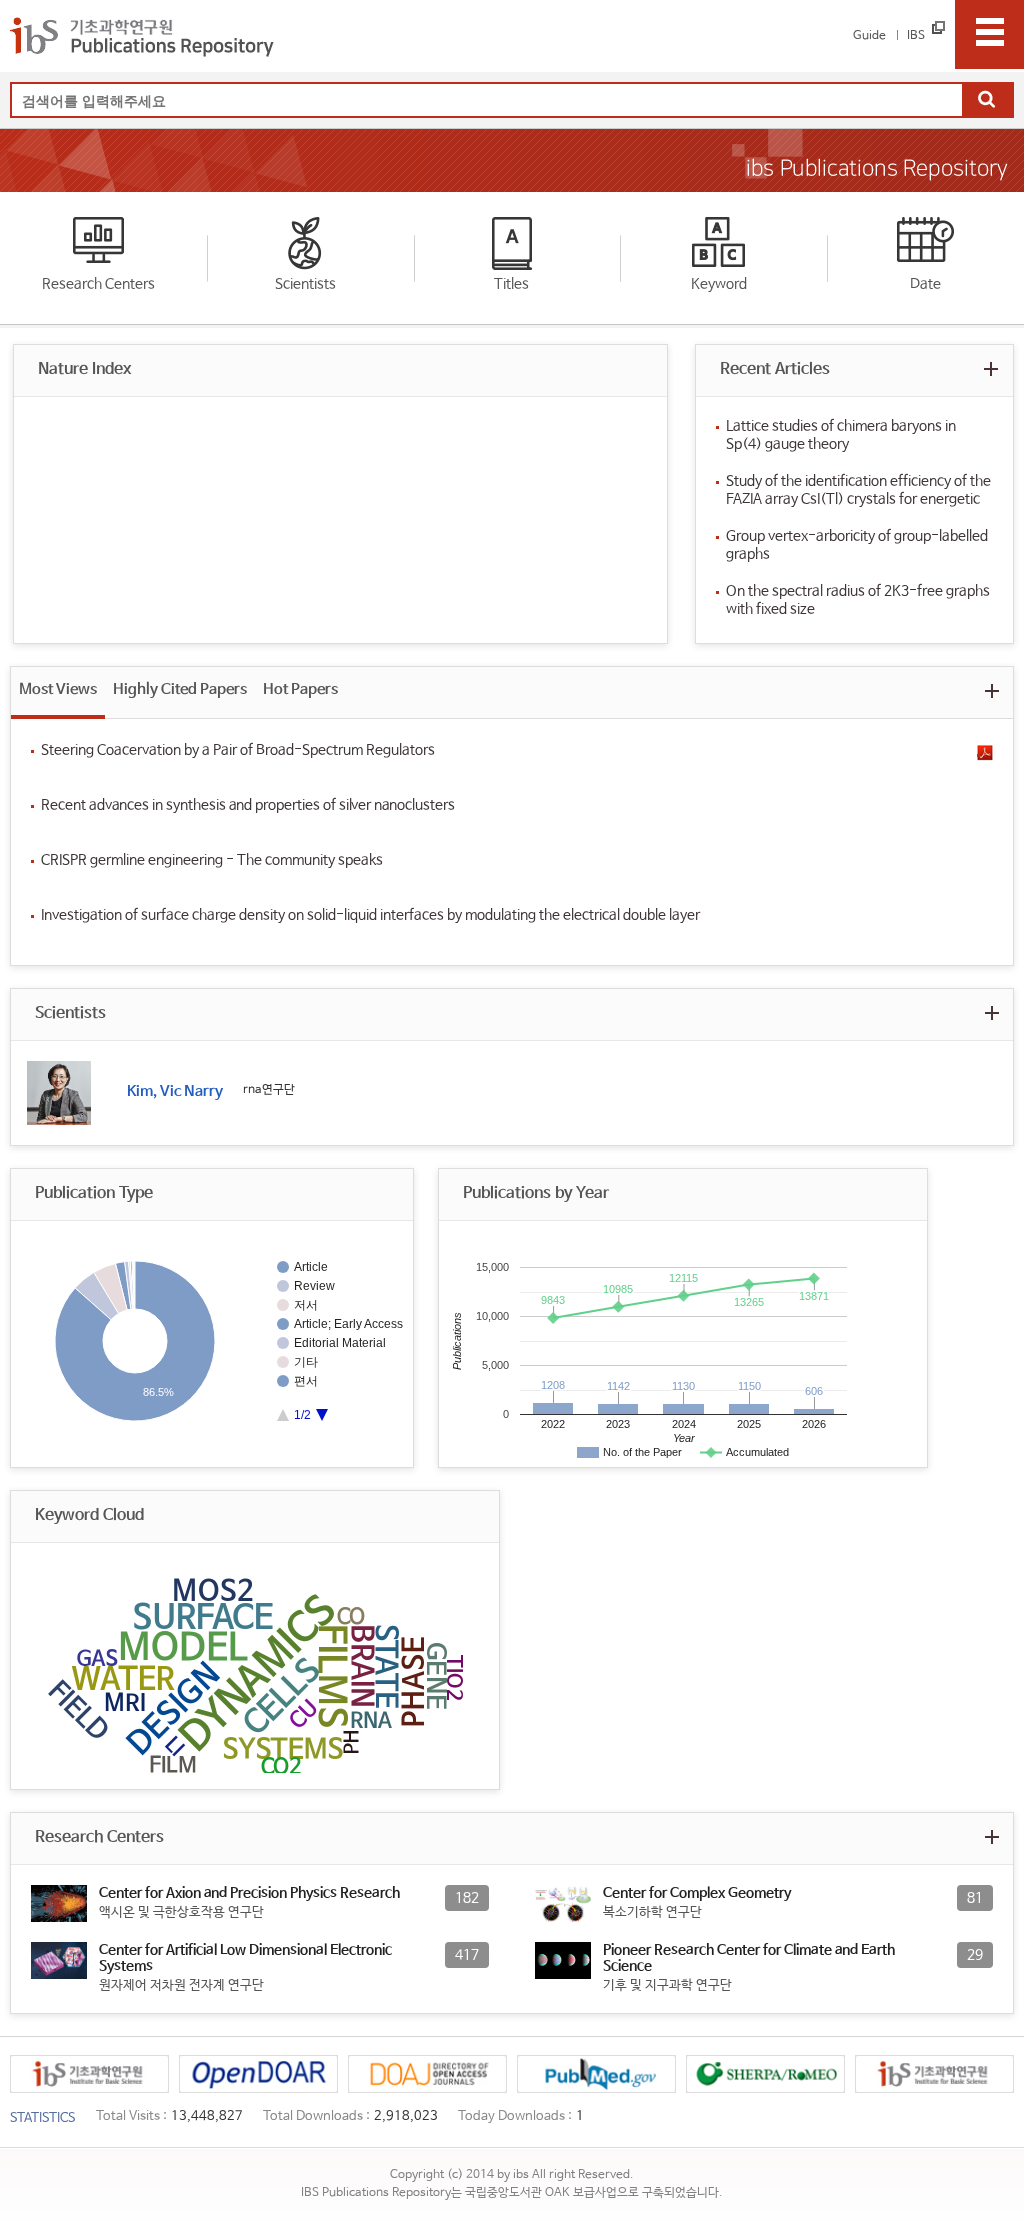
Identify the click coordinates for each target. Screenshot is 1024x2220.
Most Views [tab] (58, 689)
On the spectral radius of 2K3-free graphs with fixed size (858, 600)
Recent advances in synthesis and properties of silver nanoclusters (248, 805)
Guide (869, 36)
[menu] (989, 34)
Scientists (305, 284)
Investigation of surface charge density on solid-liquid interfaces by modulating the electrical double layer (370, 915)
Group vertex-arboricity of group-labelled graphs (857, 545)
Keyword (719, 284)
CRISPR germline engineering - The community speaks (212, 860)
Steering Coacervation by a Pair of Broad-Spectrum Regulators (238, 750)
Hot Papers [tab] (300, 689)
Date (925, 284)
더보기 (991, 368)
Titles (511, 284)
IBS (916, 36)
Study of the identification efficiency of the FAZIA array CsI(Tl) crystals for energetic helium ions (858, 490)
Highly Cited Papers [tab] (180, 689)
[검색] (987, 101)
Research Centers (98, 284)
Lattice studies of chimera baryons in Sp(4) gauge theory (841, 435)
